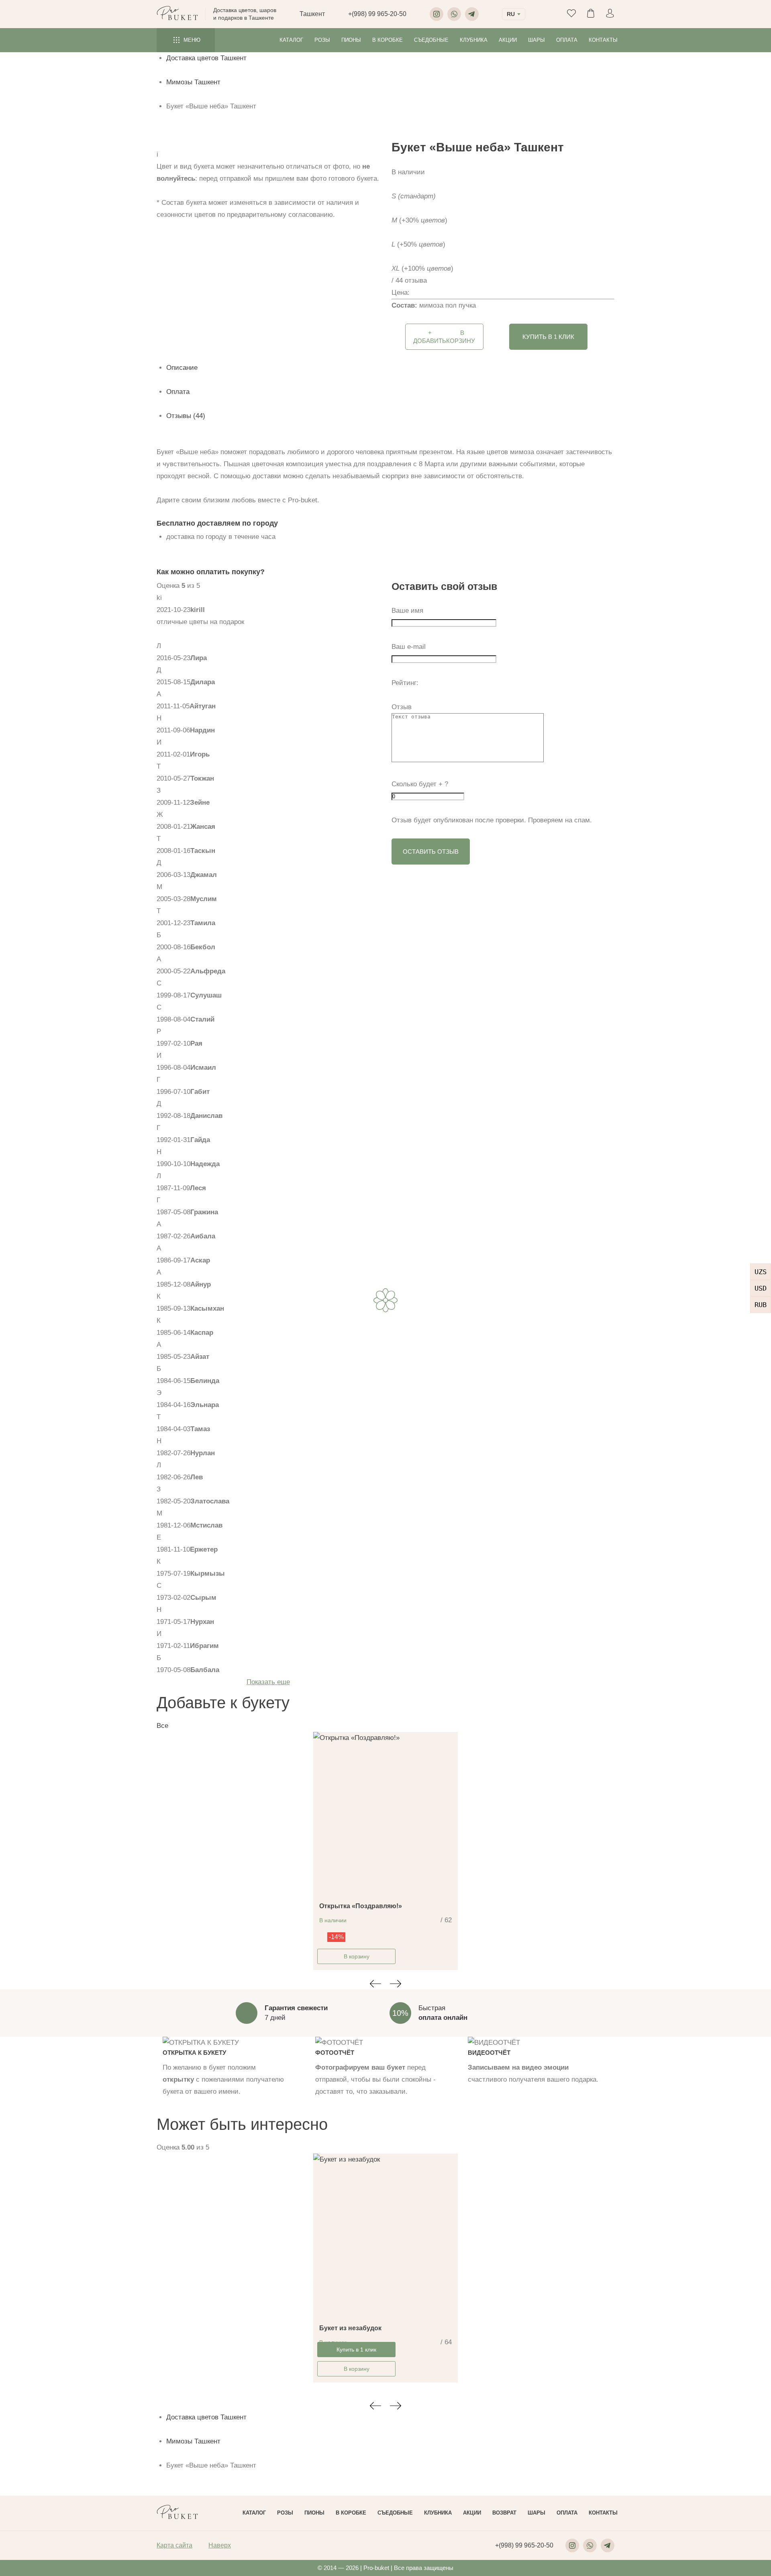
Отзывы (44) (186, 416)
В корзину (357, 1956)
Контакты (603, 40)
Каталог (291, 40)
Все (162, 1726)
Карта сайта (174, 2545)
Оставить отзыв (431, 852)
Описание (182, 368)
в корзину (444, 337)
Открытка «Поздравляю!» (361, 1906)
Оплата (567, 40)
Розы (322, 40)
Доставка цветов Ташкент (206, 58)
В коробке (388, 40)
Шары (536, 40)
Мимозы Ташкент (193, 82)
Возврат (504, 2513)
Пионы (351, 40)
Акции (508, 40)
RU (511, 14)
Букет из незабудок (350, 2328)
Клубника (474, 40)
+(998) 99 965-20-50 (377, 14)
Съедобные (431, 40)
